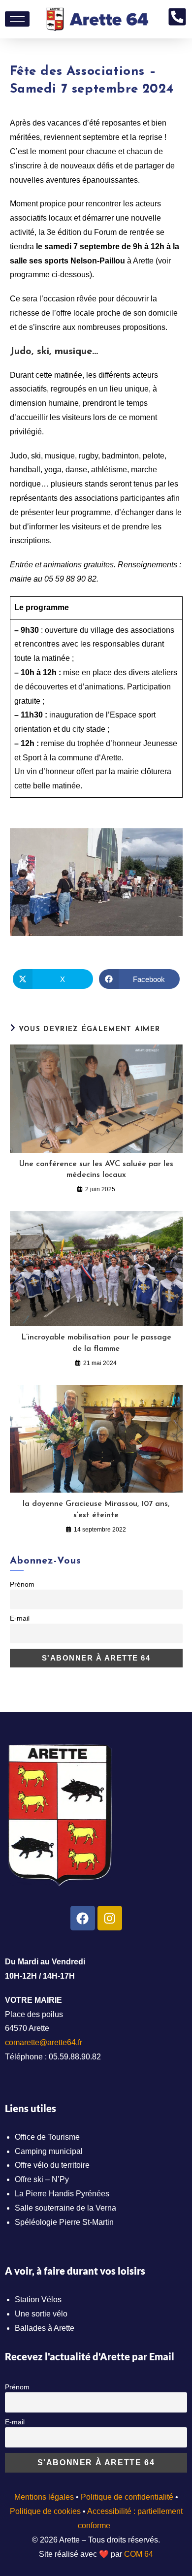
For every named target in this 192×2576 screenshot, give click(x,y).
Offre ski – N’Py (42, 2179)
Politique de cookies (45, 2511)
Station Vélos (38, 2299)
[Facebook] (83, 1918)
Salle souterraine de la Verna (65, 2208)
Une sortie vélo (41, 2314)
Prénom (22, 1584)
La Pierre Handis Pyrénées (62, 2194)
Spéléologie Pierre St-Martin (64, 2222)
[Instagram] (110, 1918)
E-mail (20, 1618)
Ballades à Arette (45, 2328)
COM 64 (139, 2554)
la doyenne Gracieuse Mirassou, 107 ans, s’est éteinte (96, 1509)
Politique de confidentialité (127, 2497)
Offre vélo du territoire (52, 2165)
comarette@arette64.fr (44, 2042)
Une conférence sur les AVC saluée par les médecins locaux (96, 1170)
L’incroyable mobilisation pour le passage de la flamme (96, 1343)
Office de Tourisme (47, 2137)
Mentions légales (44, 2497)
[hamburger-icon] (17, 19)
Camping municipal (49, 2151)
